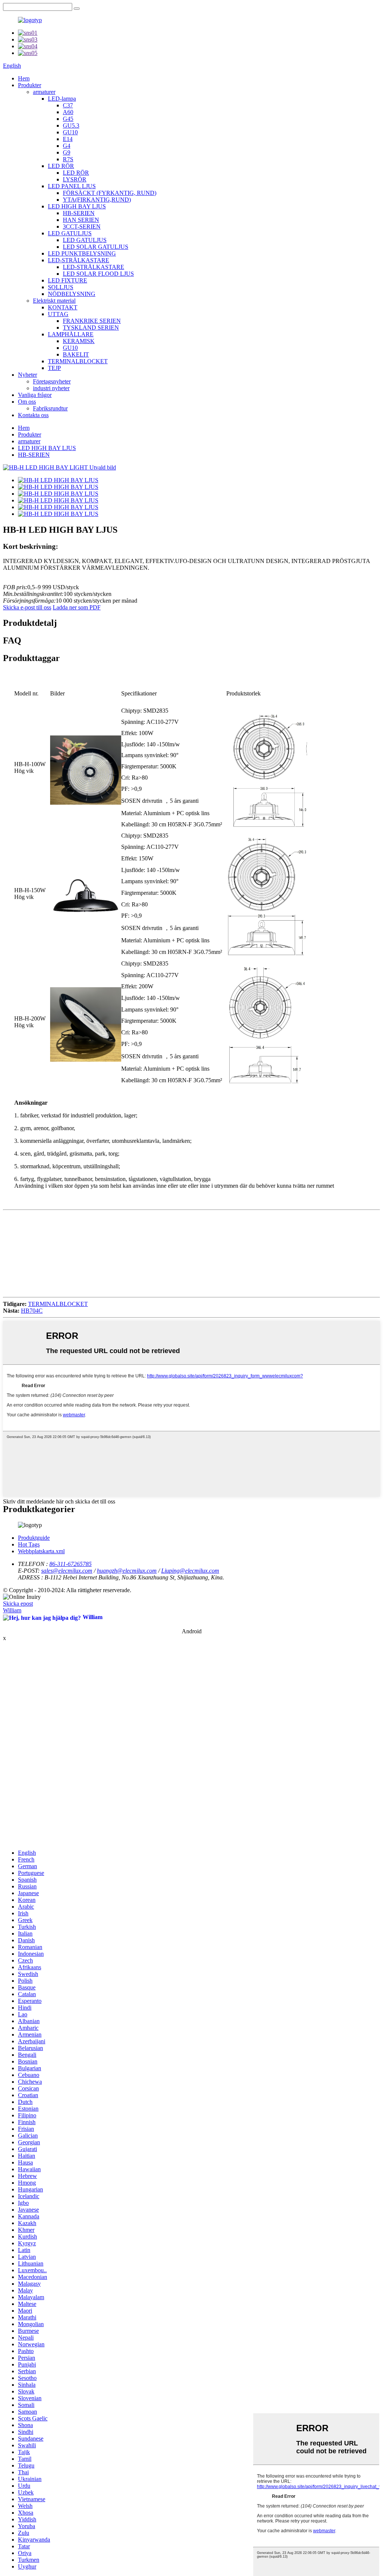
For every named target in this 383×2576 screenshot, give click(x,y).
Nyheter (27, 375)
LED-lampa (62, 99)
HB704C (32, 1311)
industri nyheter (51, 388)
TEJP (54, 368)
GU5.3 (71, 126)
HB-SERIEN (79, 213)
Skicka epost (18, 1604)
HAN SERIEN (81, 220)
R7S (68, 159)
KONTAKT (63, 307)
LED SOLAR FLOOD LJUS (98, 274)
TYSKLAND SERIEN (91, 328)
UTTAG (58, 314)
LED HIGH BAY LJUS (77, 206)
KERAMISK (79, 341)
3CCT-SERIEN (82, 227)
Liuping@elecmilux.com (190, 1571)
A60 (68, 112)
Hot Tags (29, 1544)
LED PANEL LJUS (72, 186)
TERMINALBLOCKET (78, 361)
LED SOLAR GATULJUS (96, 247)
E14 (68, 139)
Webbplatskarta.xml (41, 1551)
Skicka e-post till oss (27, 607)
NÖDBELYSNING (72, 294)
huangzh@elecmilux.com (127, 1571)
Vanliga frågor (35, 395)
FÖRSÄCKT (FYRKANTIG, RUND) (110, 193)
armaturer (44, 92)
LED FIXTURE (68, 280)
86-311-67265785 (71, 1564)
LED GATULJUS (70, 233)
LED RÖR (61, 166)
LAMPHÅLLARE (71, 334)
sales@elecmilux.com (67, 1571)
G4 (67, 146)
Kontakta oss (33, 415)
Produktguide (34, 1538)
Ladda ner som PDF (77, 607)
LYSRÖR (75, 179)
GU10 (70, 132)
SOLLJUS (61, 287)
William (12, 1610)
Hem (24, 78)
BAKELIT (76, 354)
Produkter (30, 85)
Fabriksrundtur (50, 408)
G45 (68, 119)
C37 (68, 105)
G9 (67, 152)
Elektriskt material (54, 301)
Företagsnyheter (52, 381)
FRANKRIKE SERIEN (92, 321)
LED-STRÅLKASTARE (79, 260)
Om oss (27, 402)
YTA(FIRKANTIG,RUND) (97, 200)
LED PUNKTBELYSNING (82, 253)
